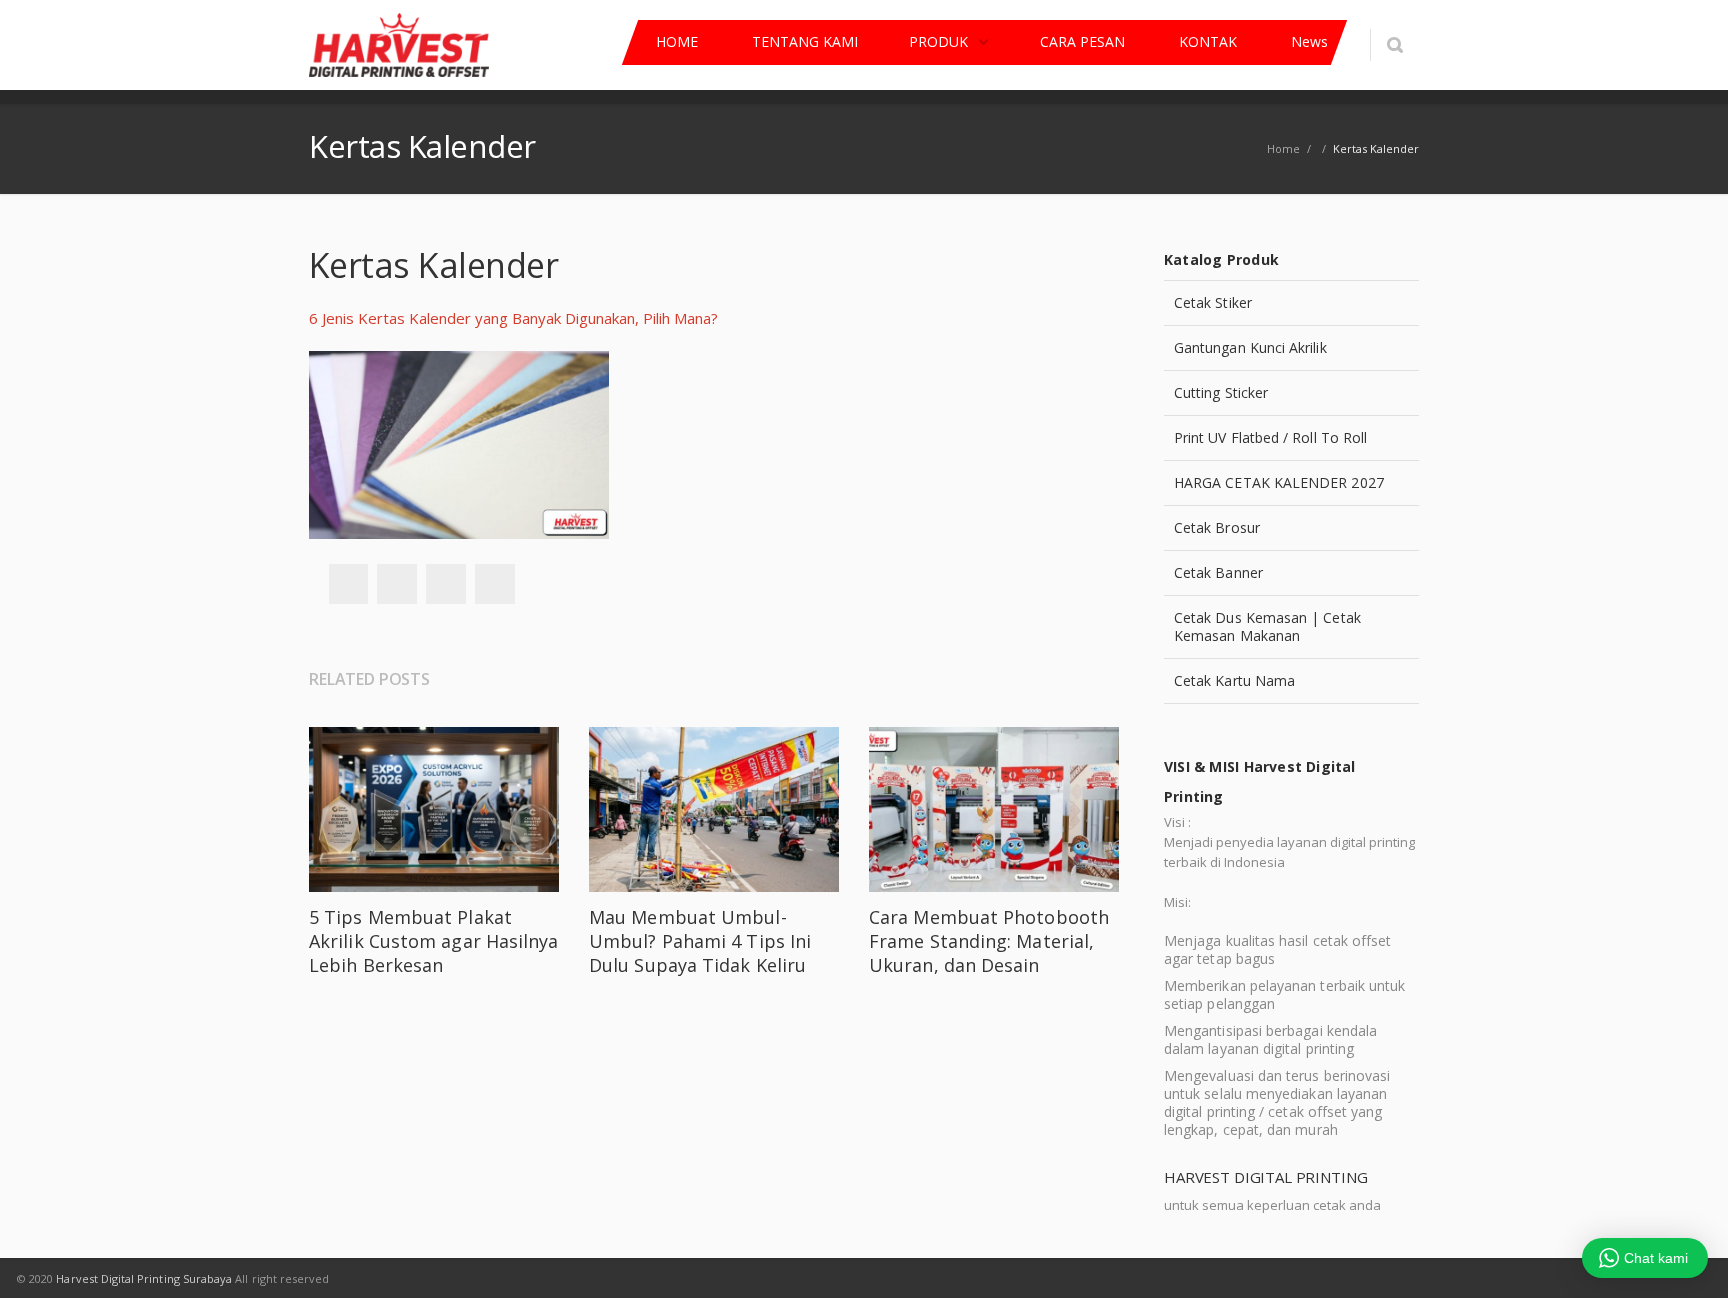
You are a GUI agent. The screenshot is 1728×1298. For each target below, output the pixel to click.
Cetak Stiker (1213, 302)
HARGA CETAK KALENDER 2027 (1279, 482)
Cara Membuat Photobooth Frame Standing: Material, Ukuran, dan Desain (989, 941)
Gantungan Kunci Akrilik (1250, 347)
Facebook (348, 584)
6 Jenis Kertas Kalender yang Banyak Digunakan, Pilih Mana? (513, 318)
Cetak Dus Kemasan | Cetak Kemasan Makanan (1267, 626)
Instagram (1107, 1278)
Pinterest (495, 584)
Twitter (397, 584)
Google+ (446, 584)
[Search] (1394, 45)
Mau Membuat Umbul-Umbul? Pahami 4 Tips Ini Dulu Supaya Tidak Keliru (700, 941)
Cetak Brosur (1217, 527)
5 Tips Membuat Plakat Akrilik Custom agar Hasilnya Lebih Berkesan (434, 941)
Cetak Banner (1218, 572)
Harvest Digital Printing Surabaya (144, 1278)
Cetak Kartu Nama (1234, 680)
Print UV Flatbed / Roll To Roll (1270, 437)
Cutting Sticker (1221, 392)
